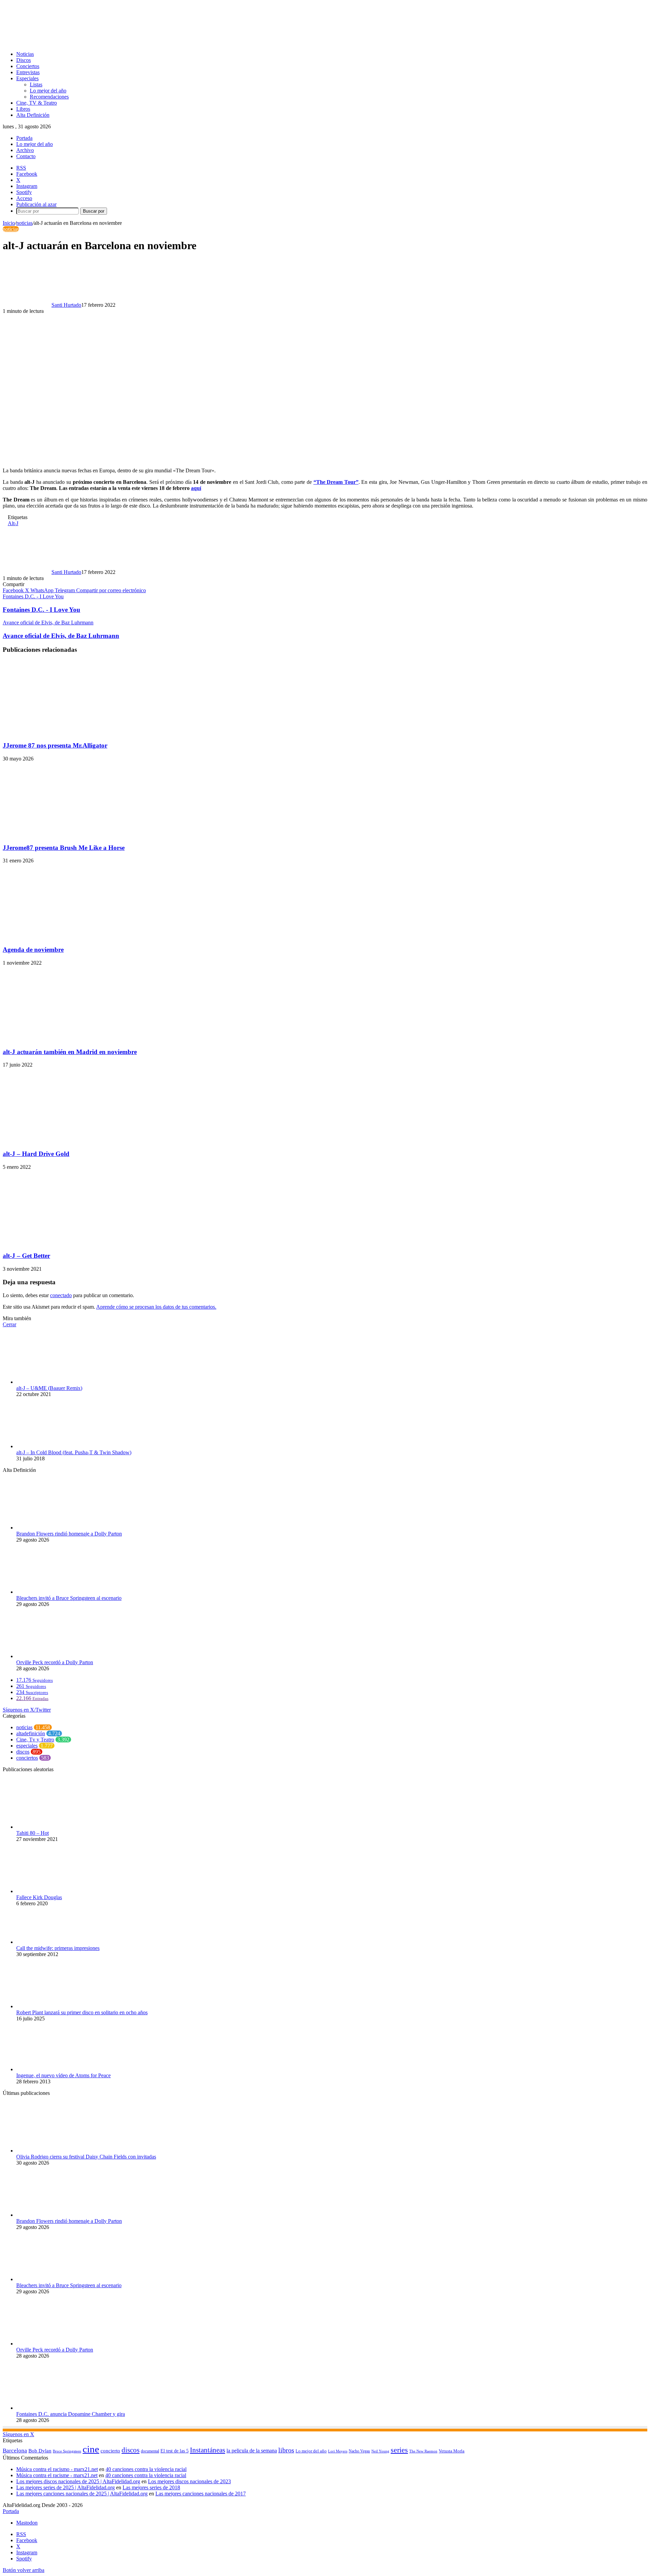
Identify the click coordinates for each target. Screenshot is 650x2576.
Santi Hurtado (66, 305)
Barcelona (15, 2451)
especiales (27, 1746)
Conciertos (28, 66)
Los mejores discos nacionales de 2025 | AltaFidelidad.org (78, 2481)
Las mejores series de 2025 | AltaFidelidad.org (66, 2487)
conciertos (27, 1758)
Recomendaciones (49, 97)
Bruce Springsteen (67, 2451)
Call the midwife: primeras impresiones (58, 1948)
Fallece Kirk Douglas (39, 1897)
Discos (24, 60)
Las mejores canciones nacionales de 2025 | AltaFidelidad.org (82, 2494)
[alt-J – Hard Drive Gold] (69, 1141)
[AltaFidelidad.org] (87, 42)
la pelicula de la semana (252, 2451)
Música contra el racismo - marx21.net (57, 2469)
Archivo (25, 150)
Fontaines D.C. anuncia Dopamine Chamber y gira (71, 2414)
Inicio (9, 223)
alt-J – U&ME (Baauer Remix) (49, 1388)
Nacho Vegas (359, 2451)
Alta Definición (33, 115)
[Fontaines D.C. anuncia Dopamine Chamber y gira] (53, 2408)
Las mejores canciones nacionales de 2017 (201, 2494)
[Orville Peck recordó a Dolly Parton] (53, 1656)
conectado (61, 1295)
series (399, 2450)
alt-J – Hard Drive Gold (36, 1154)
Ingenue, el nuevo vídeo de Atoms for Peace (63, 2075)
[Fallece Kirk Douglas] (53, 1891)
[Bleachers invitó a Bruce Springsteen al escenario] (53, 1592)
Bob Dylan (40, 2451)
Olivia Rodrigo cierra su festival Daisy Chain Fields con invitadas (86, 2157)
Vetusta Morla (452, 2451)
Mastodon (27, 2523)
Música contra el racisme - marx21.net (57, 2475)
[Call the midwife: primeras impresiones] (53, 1942)
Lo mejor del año (48, 91)
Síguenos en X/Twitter (27, 1710)
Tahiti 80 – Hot (32, 1833)
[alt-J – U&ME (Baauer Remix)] (53, 1382)
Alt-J (13, 523)
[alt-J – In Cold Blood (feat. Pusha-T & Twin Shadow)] (53, 1446)
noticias (24, 223)
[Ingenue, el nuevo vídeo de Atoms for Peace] (53, 2069)
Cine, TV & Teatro (37, 103)
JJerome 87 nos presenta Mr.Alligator (55, 745)
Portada (24, 138)
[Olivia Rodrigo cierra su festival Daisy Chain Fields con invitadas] (53, 2151)
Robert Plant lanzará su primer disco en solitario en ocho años (82, 2012)
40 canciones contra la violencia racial (146, 2469)
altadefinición (31, 1733)
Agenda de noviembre (33, 950)
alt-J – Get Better (26, 1256)
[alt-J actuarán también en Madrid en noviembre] (69, 1039)
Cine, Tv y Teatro (35, 1740)
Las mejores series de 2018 (151, 2487)
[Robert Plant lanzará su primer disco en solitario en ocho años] (53, 2006)
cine (91, 2449)
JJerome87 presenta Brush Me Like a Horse (64, 848)
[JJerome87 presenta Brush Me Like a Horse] (69, 834)
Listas (36, 84)
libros (286, 2450)
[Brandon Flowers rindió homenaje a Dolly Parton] (53, 1528)
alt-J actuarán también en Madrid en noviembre (70, 1052)
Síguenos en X (18, 2434)
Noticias (25, 54)
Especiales (27, 78)
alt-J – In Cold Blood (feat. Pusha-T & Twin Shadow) (74, 1452)
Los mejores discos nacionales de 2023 (189, 2481)
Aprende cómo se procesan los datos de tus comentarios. (156, 1307)
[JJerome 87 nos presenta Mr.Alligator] (69, 732)
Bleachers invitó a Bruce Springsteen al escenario (69, 1598)
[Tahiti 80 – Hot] (53, 1827)
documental (150, 2451)
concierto (110, 2451)
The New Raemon (423, 2451)
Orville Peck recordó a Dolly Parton (55, 1662)
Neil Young (380, 2451)
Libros (23, 109)
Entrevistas (28, 72)
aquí (196, 488)
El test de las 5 (175, 2451)
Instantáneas (208, 2450)
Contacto (26, 156)
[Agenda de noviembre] (69, 936)
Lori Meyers (338, 2451)
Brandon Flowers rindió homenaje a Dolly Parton (69, 1534)
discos (23, 1752)
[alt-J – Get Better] (69, 1243)
